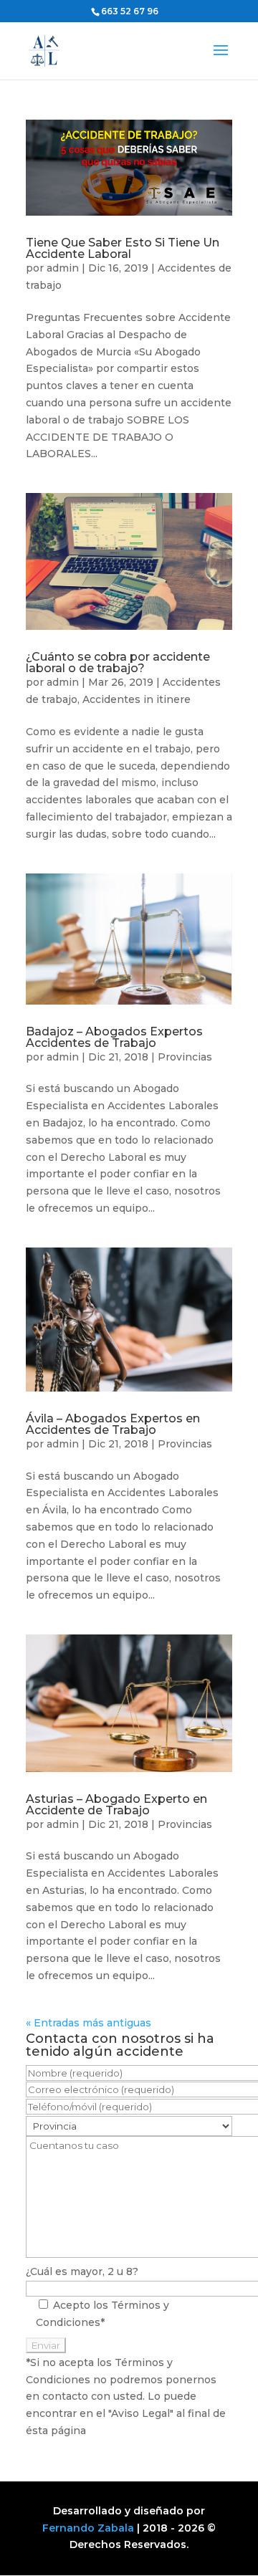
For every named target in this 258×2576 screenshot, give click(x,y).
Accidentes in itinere (137, 699)
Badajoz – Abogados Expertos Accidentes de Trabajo (114, 1037)
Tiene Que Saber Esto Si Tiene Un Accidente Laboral (123, 248)
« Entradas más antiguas (89, 2023)
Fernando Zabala (88, 2528)
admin (63, 268)
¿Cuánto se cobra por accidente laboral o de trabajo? (118, 662)
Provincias (185, 1057)
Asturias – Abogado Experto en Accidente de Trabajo (116, 1805)
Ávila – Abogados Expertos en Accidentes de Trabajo (113, 1424)
